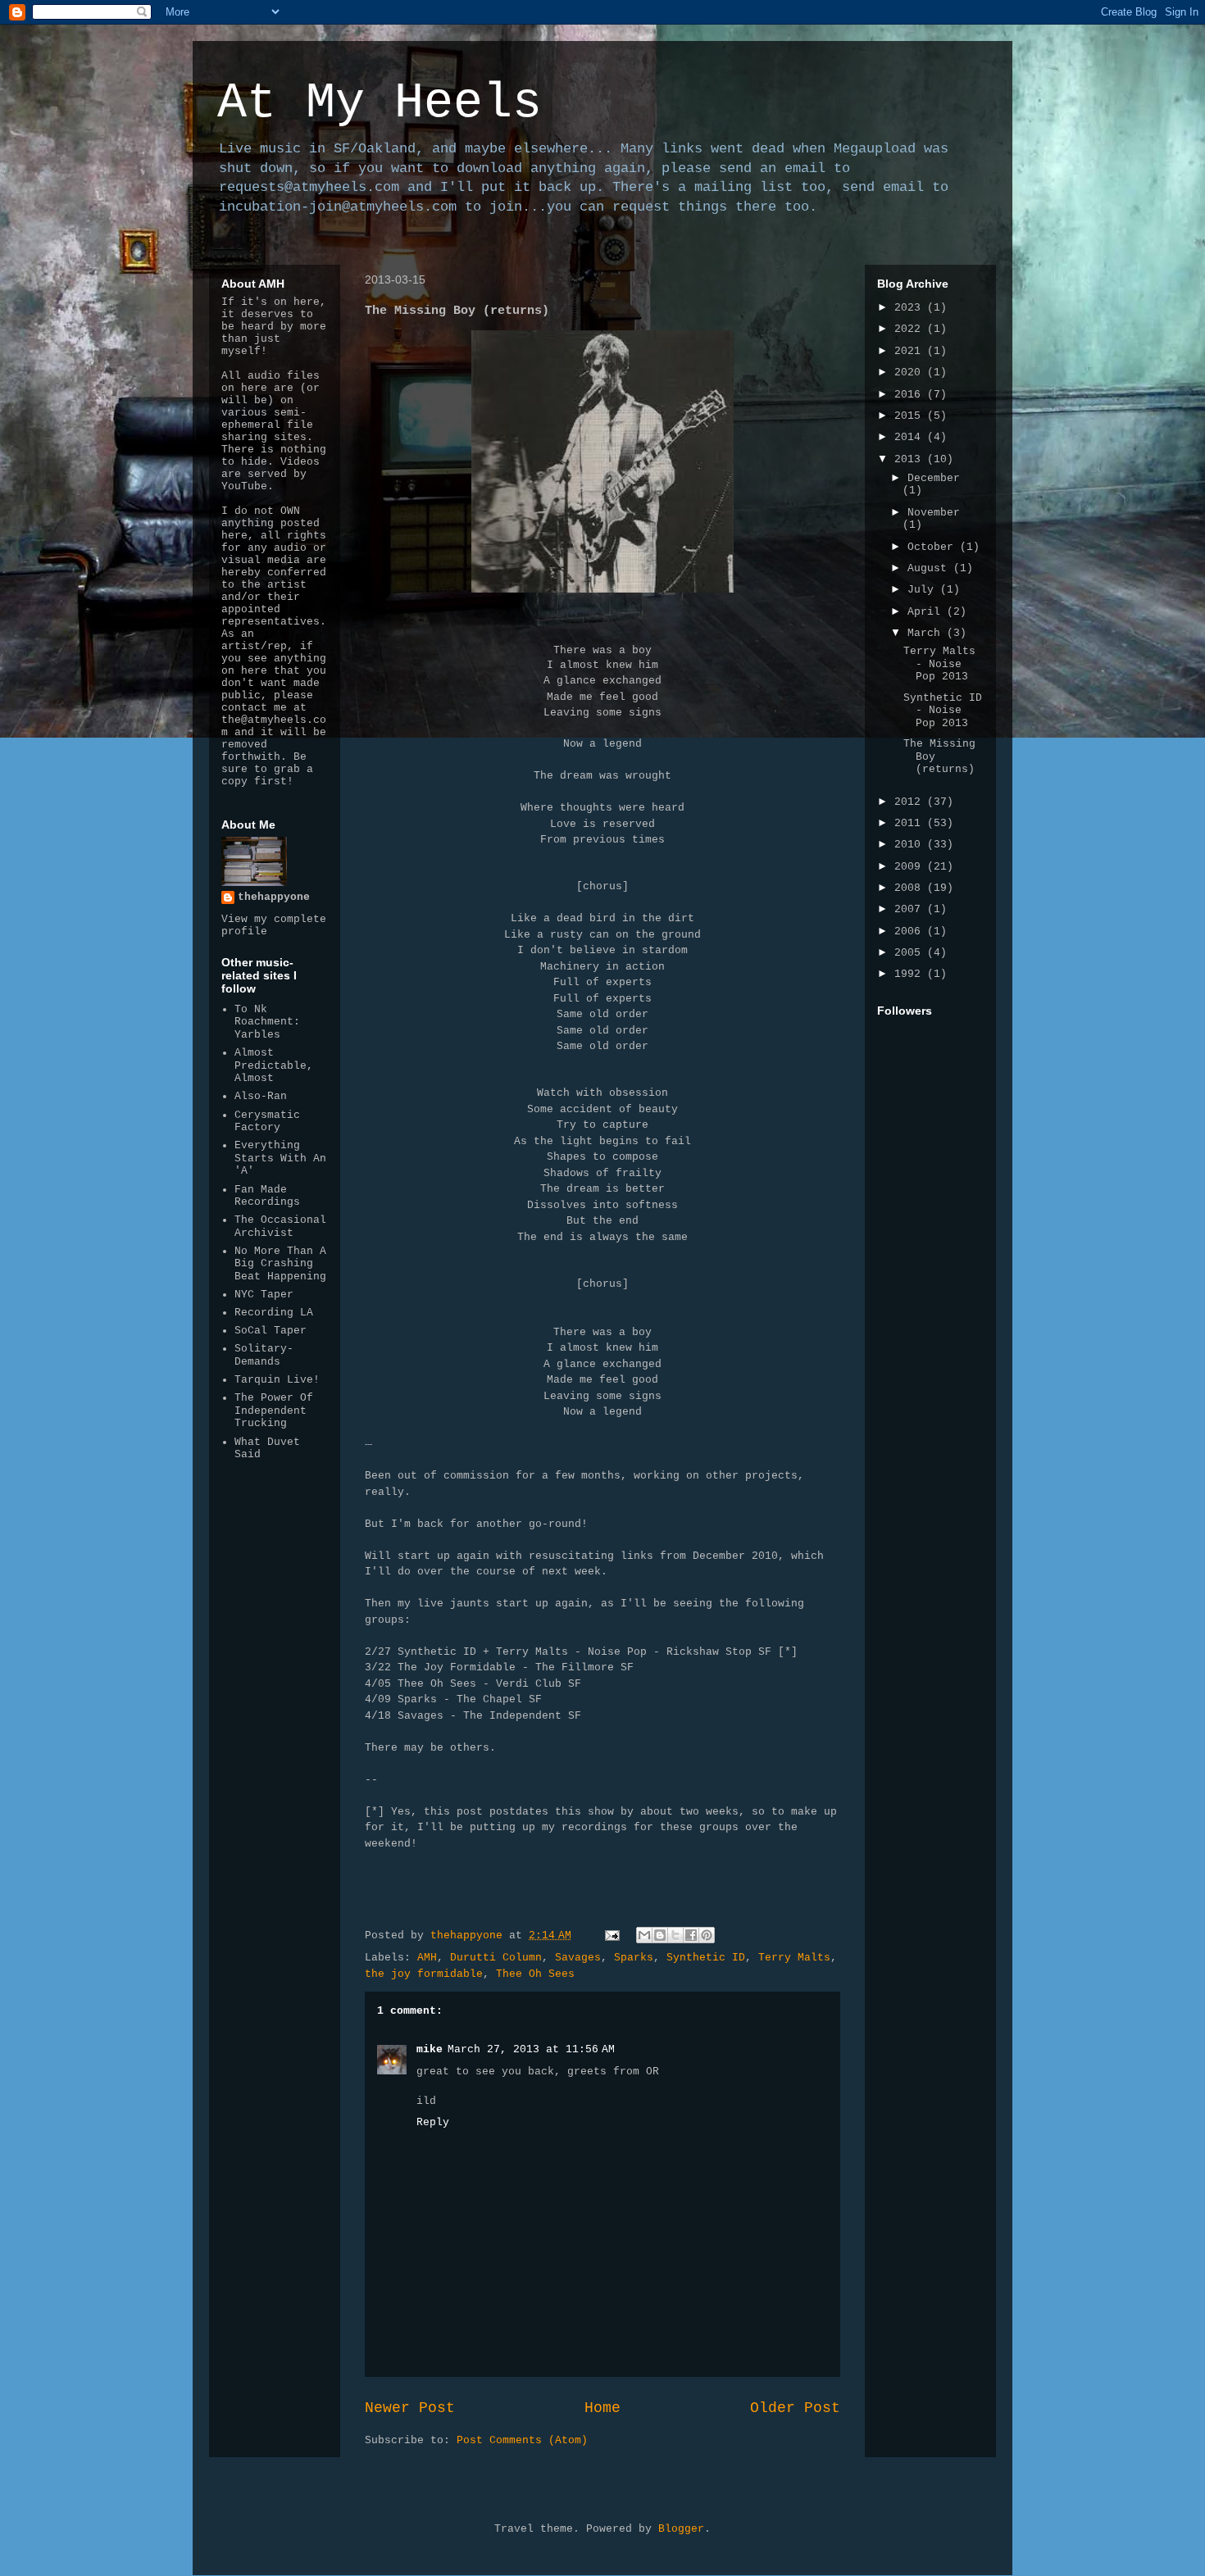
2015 (911, 416)
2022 (911, 329)
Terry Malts (794, 1958)
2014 (911, 437)
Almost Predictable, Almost (274, 1065)
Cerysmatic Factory (267, 1122)
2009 (911, 867)
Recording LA (274, 1313)
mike (430, 2049)
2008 (911, 888)
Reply (433, 2122)
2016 (911, 395)
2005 (911, 953)
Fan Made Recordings (267, 1196)
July (924, 590)
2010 (911, 845)
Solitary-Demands (264, 1355)
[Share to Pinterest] (707, 1935)
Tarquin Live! (277, 1380)
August (930, 568)
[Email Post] (613, 1935)
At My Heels (380, 103)
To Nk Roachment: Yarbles (267, 1022)
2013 (911, 459)
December (934, 478)
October (934, 547)
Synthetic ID (706, 1958)
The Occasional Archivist (280, 1227)
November (934, 513)
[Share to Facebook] (691, 1935)
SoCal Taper (271, 1331)
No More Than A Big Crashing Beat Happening (280, 1264)
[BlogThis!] (660, 1935)
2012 (911, 802)
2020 (911, 373)
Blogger (681, 2529)
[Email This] (644, 1935)
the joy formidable (424, 1974)
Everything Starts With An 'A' (280, 1158)
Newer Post (410, 2408)
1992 (911, 974)
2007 (911, 909)
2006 (911, 931)
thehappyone (274, 897)
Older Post (795, 2408)
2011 (911, 823)
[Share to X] (675, 1935)
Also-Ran (261, 1096)
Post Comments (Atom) (522, 2440)
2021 (911, 351)
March (927, 633)
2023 (911, 308)
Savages (578, 1958)
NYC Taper (264, 1295)
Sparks (634, 1958)
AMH (427, 1958)
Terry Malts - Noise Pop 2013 (939, 664)
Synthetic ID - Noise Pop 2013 (943, 711)
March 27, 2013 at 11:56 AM (531, 2049)
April (927, 612)
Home (602, 2408)
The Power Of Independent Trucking (274, 1411)
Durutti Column (496, 1958)
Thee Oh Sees (535, 1974)
